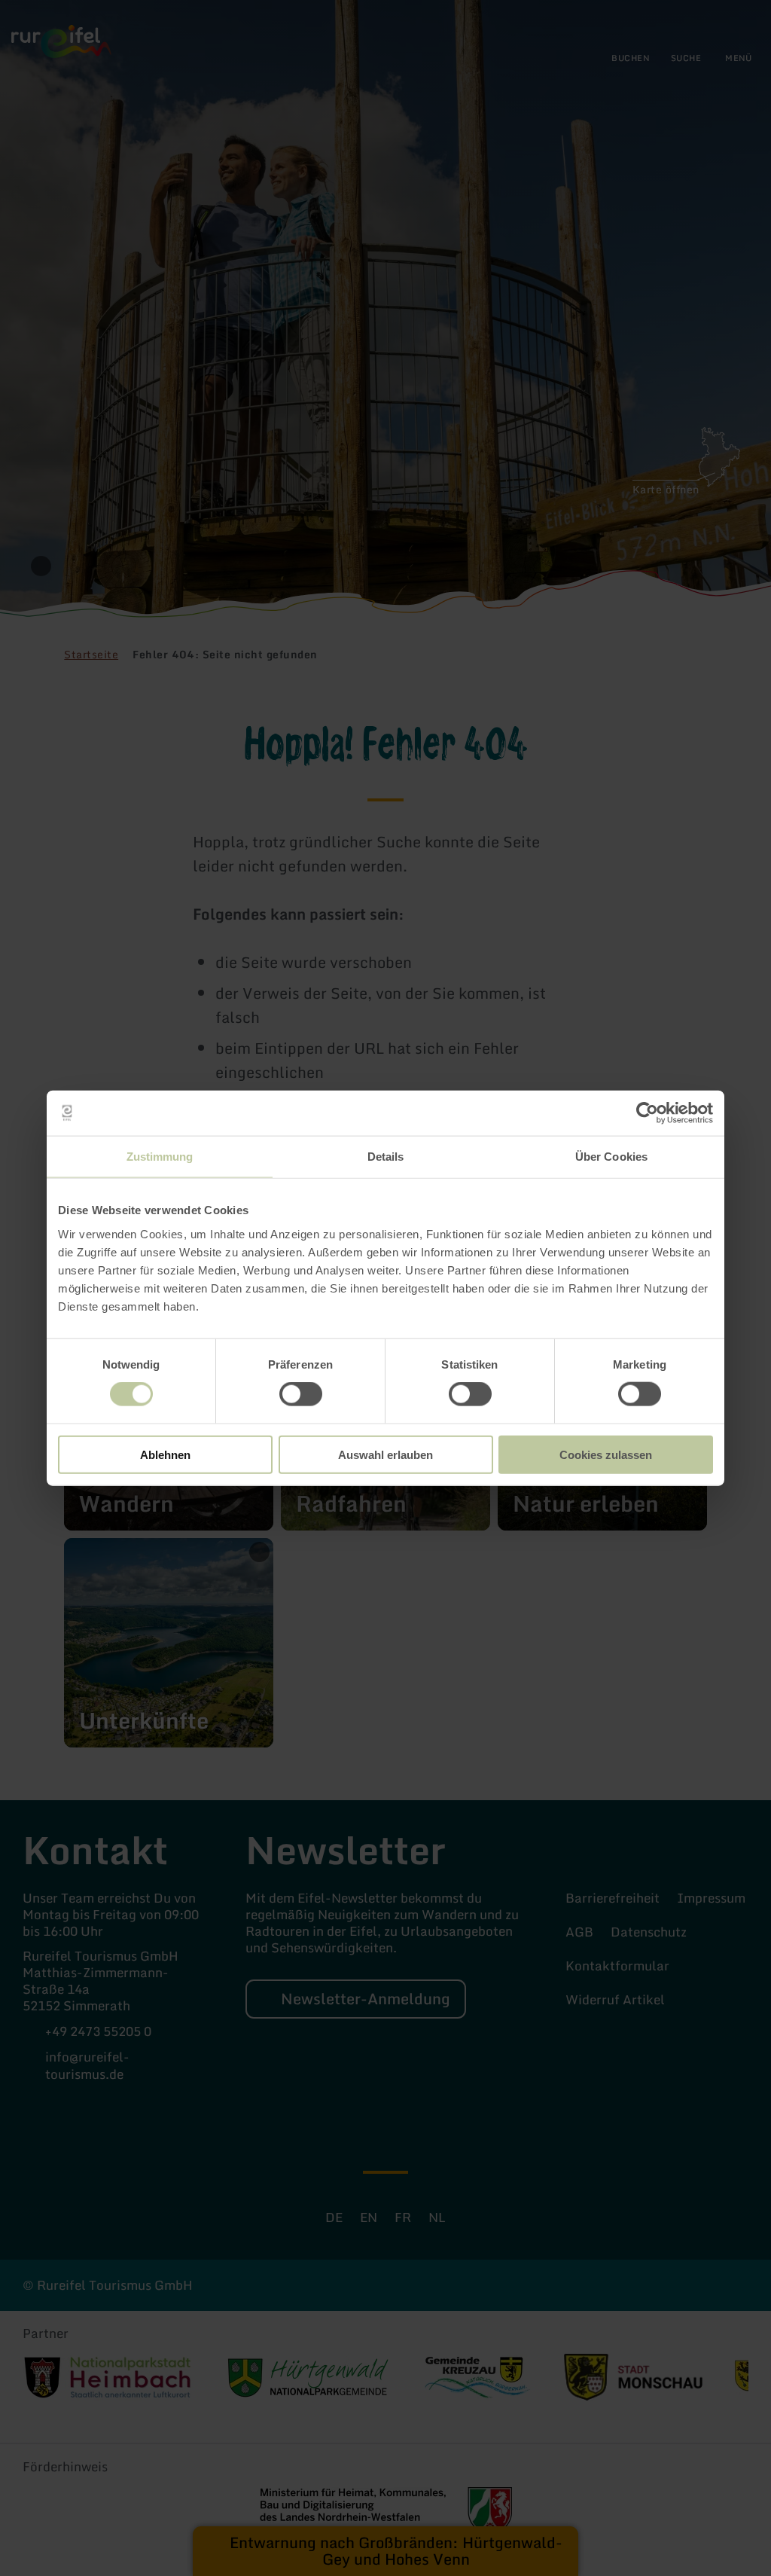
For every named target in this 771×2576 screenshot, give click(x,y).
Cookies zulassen (606, 1454)
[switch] (301, 1394)
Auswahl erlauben (385, 1454)
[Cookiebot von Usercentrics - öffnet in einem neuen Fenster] (647, 1113)
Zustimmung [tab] (160, 1157)
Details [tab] (386, 1157)
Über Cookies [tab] (611, 1157)
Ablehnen (165, 1454)
